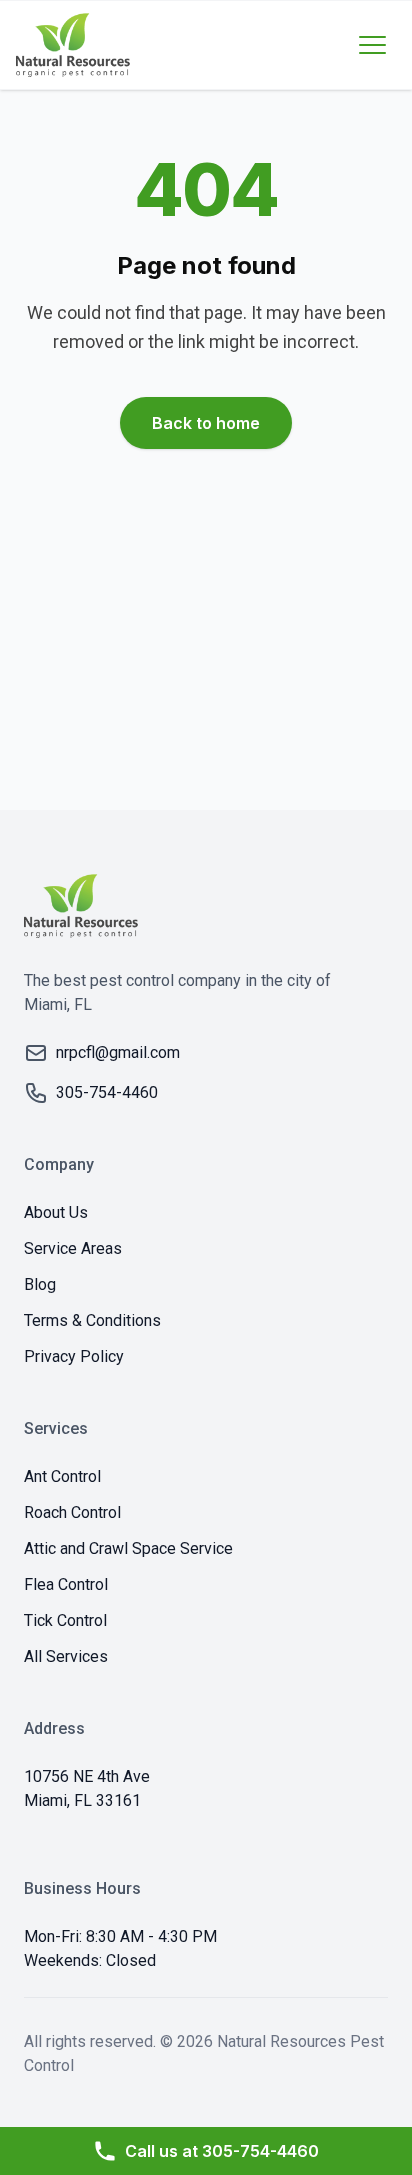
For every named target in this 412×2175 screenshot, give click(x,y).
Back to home (206, 423)
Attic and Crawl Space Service (128, 1548)
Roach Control (72, 1512)
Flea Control (66, 1584)
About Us (56, 1212)
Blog (40, 1284)
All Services (66, 1656)
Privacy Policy (74, 1356)
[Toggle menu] (372, 45)
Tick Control (65, 1620)
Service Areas (73, 1248)
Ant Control (62, 1476)
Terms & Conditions (92, 1320)
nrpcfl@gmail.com (118, 1052)
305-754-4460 (222, 2151)
